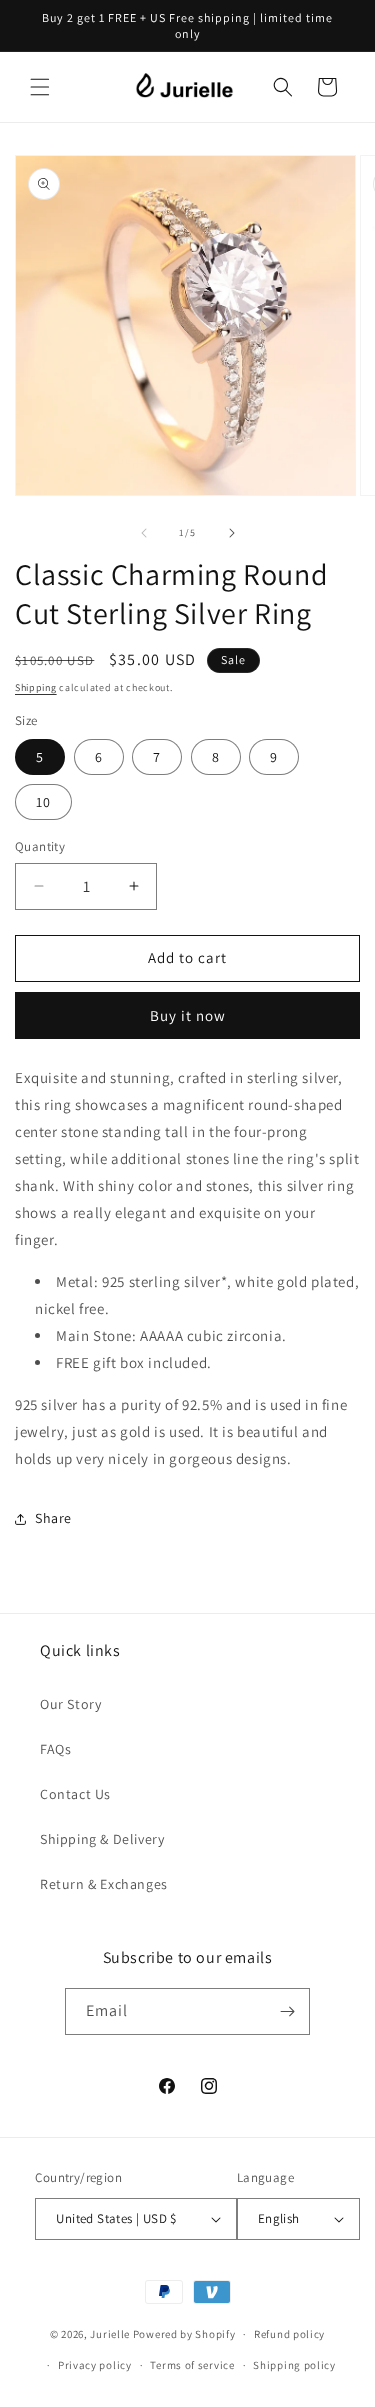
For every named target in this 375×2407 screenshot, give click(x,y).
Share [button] (53, 1518)
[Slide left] (144, 533)
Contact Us (75, 1794)
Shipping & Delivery (102, 1839)
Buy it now (188, 1015)
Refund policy (289, 2334)
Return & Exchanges (104, 1884)
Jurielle (110, 2334)
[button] (40, 87)
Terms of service (192, 2365)
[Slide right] (232, 533)
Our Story (70, 1704)
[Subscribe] (287, 2011)
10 (43, 802)
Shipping (36, 687)
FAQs (55, 1749)
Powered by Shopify (184, 2334)
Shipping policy (294, 2365)
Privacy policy (95, 2365)
